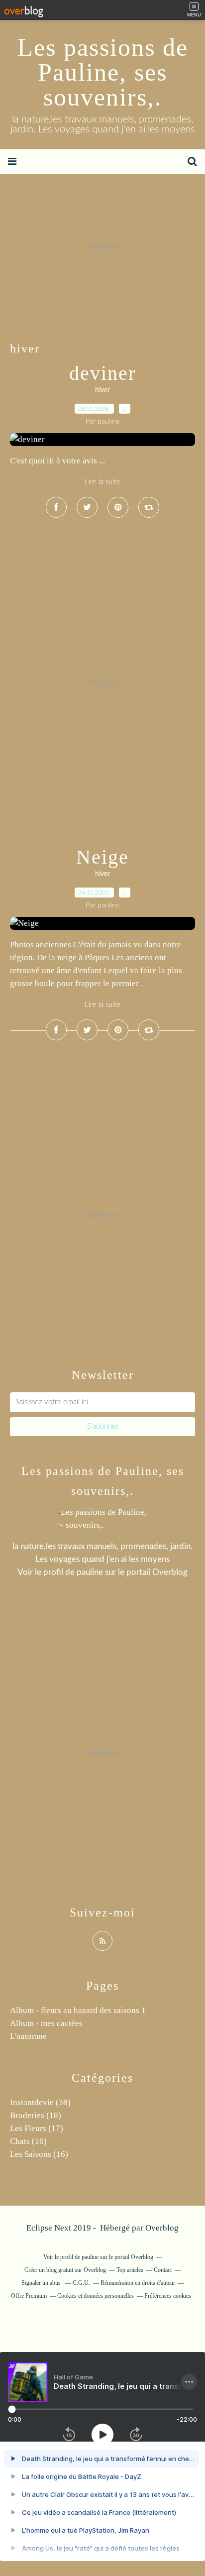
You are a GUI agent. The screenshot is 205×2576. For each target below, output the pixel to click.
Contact (163, 2270)
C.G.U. (81, 2283)
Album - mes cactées (46, 2023)
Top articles (130, 2270)
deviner (102, 373)
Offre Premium (29, 2296)
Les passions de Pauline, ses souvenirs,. (103, 72)
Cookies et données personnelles (96, 2296)
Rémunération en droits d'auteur (138, 2283)
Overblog (162, 2228)
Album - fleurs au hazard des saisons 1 (78, 2010)
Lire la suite (102, 482)
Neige (102, 857)
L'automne (28, 2036)
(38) (40, 2102)
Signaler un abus (42, 2283)
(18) (36, 2115)
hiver (102, 390)
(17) (37, 2128)
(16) (28, 2141)
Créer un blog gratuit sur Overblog (65, 2270)
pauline (90, 1572)
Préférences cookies (168, 2296)
